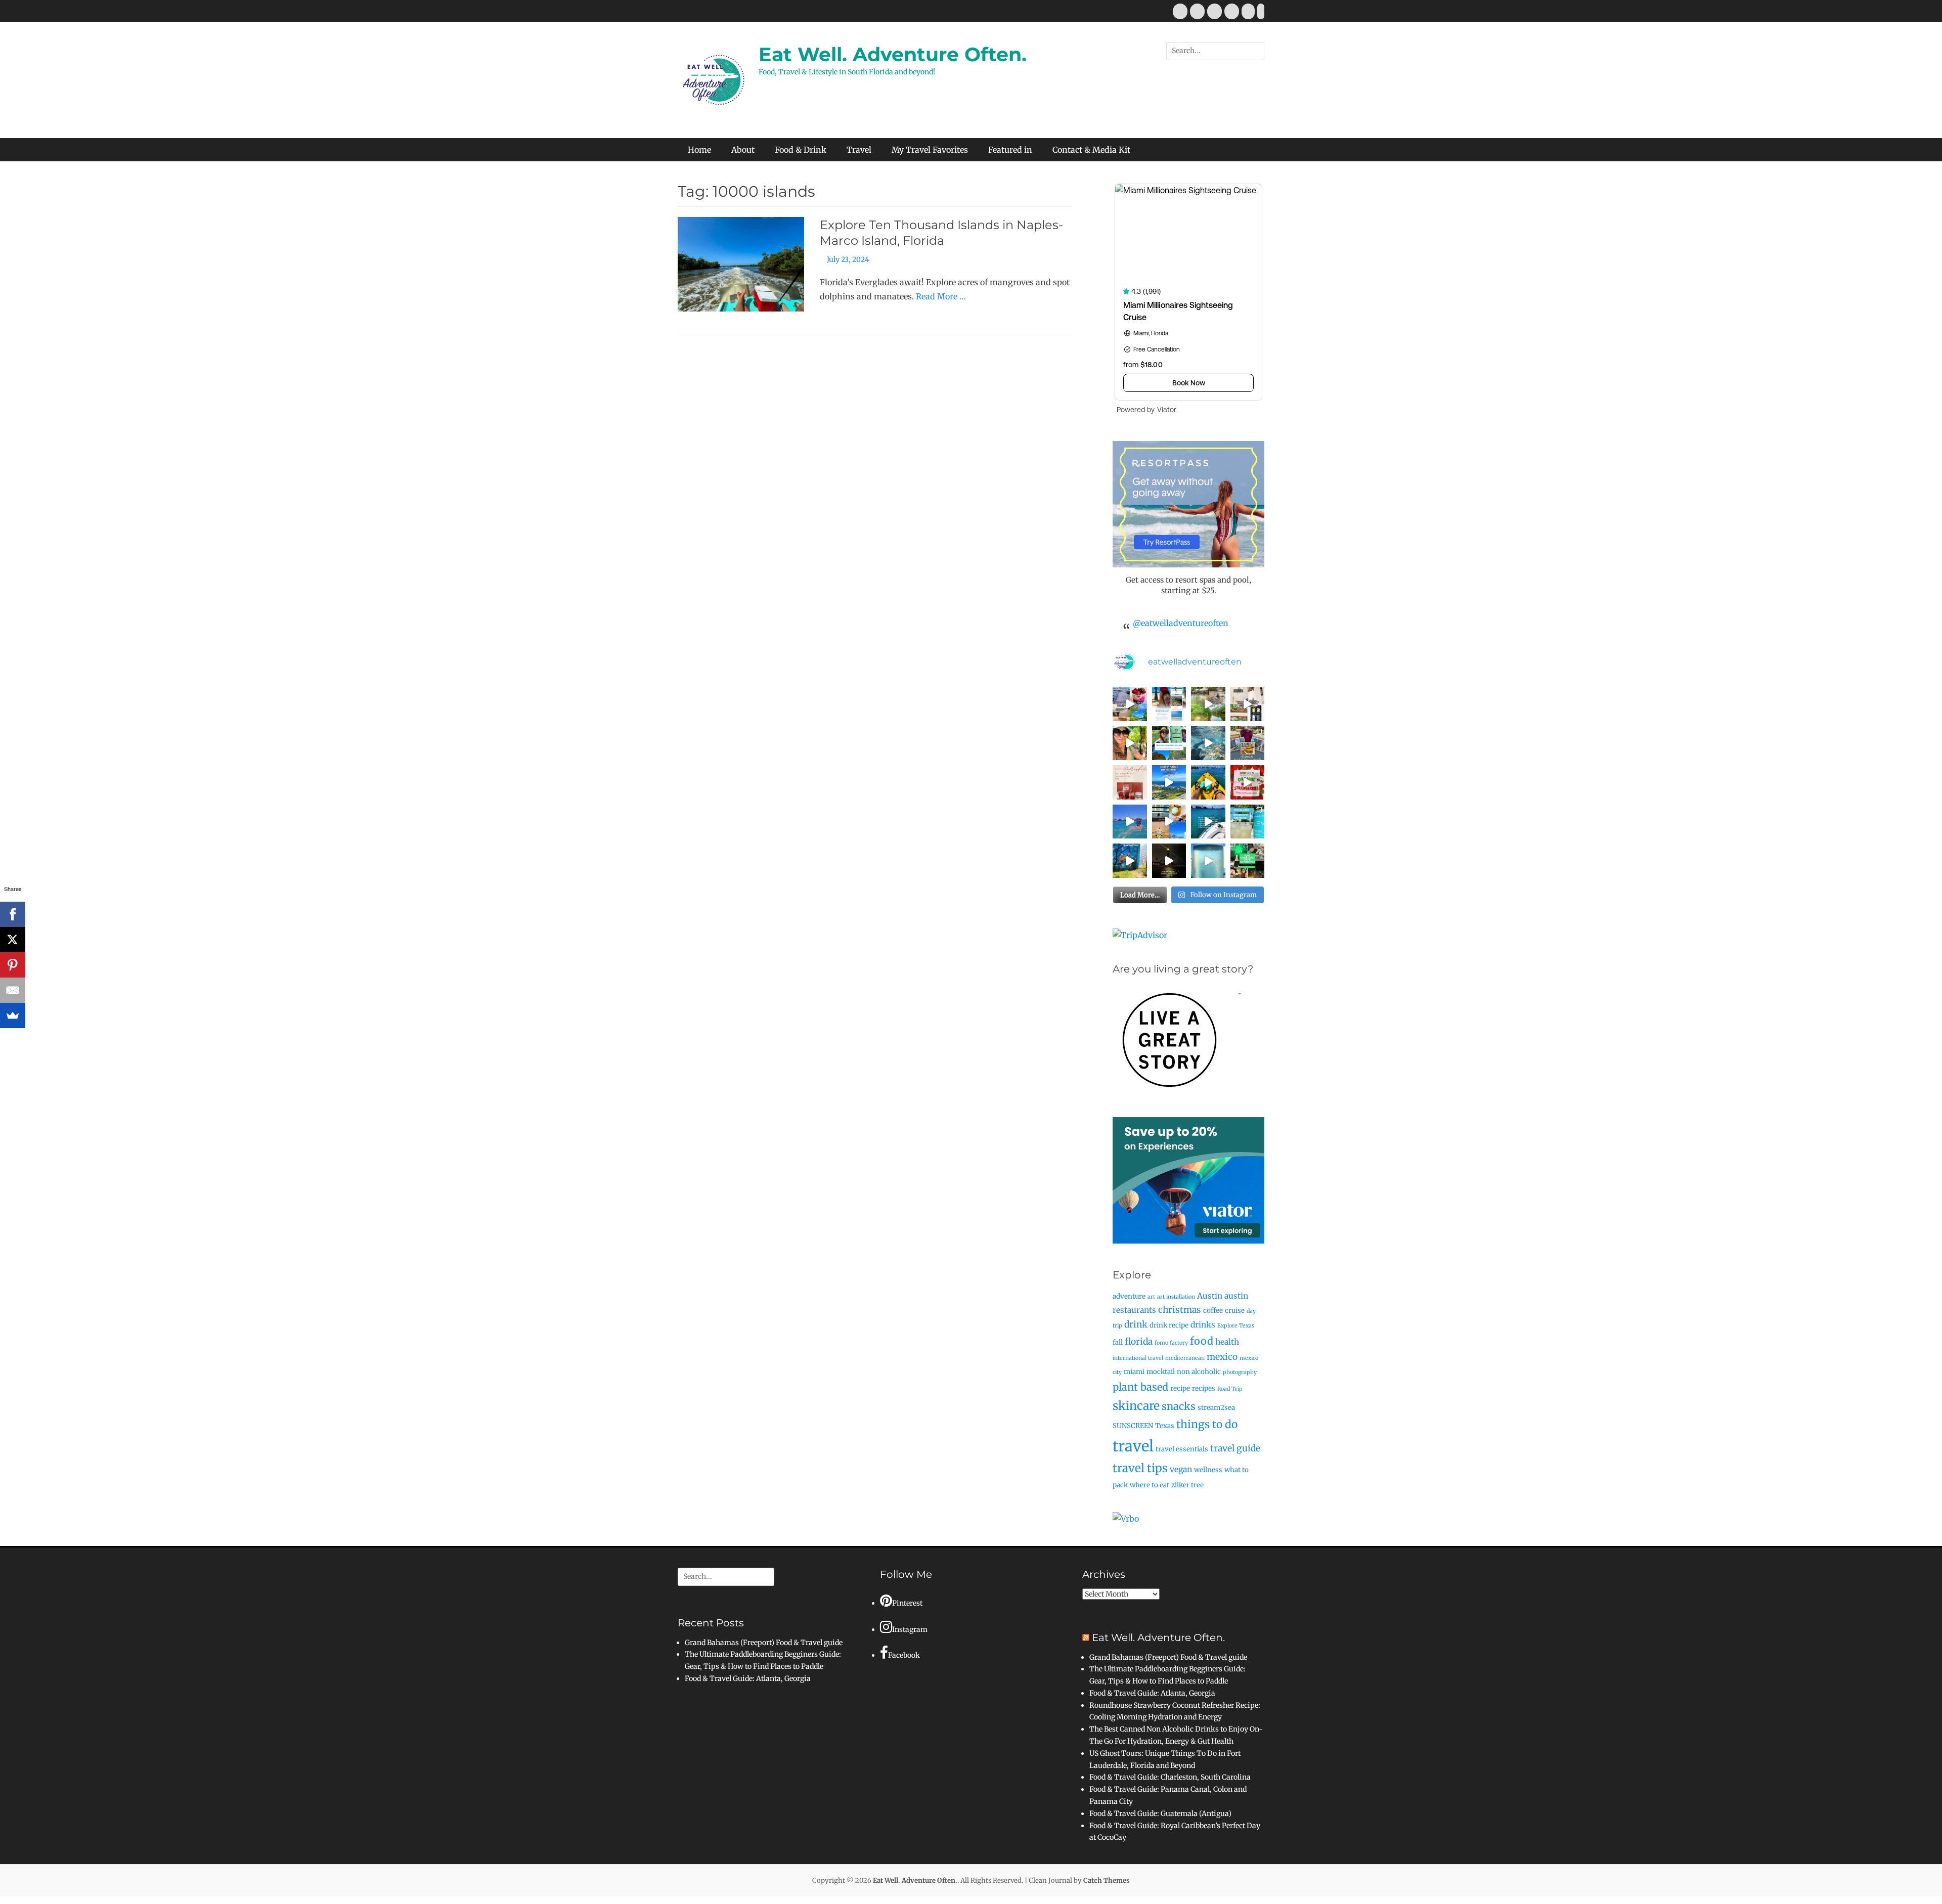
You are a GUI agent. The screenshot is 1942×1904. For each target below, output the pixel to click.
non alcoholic (1199, 1372)
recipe (1180, 1388)
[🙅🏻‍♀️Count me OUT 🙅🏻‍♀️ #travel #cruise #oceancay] (1169, 782)
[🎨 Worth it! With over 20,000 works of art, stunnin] (1248, 704)
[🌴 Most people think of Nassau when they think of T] (1169, 704)
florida (1139, 1342)
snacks (1179, 1406)
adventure (1129, 1296)
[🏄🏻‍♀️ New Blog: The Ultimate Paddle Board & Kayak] (1169, 743)
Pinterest (907, 1603)
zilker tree (1187, 1485)
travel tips (1140, 1468)
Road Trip (1230, 1389)
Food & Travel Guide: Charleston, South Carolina (1170, 1777)
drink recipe (1169, 1325)
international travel (1138, 1358)
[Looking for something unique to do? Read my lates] (1248, 861)
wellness (1208, 1470)
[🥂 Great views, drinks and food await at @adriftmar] (1208, 861)
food (1202, 1341)
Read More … (941, 296)
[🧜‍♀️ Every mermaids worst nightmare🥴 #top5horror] (1208, 822)
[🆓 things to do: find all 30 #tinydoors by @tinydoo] (1130, 861)
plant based (1140, 1387)
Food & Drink (801, 150)
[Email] (13, 990)
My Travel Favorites (930, 150)
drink (1136, 1324)
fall (1118, 1342)
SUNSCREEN (1133, 1426)
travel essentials (1182, 1449)
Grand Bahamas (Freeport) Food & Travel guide (764, 1643)
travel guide (1235, 1448)
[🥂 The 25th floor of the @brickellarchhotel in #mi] (1169, 822)
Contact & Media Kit (1091, 150)
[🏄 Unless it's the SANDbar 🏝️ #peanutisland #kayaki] (1208, 782)
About (743, 150)
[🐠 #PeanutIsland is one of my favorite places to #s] (1208, 743)
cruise (1235, 1311)
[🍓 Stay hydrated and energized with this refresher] (1130, 782)
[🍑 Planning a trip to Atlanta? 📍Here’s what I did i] (1130, 743)
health (1227, 1342)
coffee (1213, 1311)
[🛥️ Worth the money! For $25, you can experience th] (1169, 861)
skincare (1136, 1406)
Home (699, 150)
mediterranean (1185, 1358)
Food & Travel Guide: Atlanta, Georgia (748, 1678)
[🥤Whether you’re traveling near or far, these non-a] (1248, 822)
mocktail (1161, 1372)
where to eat (1150, 1485)
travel (1133, 1446)
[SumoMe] (13, 1015)
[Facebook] (13, 914)
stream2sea (1216, 1408)
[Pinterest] (13, 965)
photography (1240, 1372)
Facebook (904, 1655)
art (1151, 1297)
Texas (1165, 1426)
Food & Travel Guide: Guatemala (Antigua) (1160, 1813)
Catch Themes (1107, 1880)
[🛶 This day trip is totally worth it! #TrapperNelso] (1208, 704)
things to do (1207, 1424)
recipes (1204, 1388)
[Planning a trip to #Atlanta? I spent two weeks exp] (1248, 743)
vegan (1181, 1469)
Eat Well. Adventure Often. (893, 54)
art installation (1176, 1297)
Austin (1210, 1296)
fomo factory (1171, 1343)
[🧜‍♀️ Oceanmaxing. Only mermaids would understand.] (1130, 822)
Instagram (910, 1629)
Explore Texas (1236, 1326)
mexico (1222, 1357)
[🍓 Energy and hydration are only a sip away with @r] (1248, 782)
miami (1134, 1372)
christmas (1180, 1310)
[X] (13, 940)
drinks (1203, 1325)
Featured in (1010, 150)
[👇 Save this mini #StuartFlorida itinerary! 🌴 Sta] (1130, 704)
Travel (859, 150)
